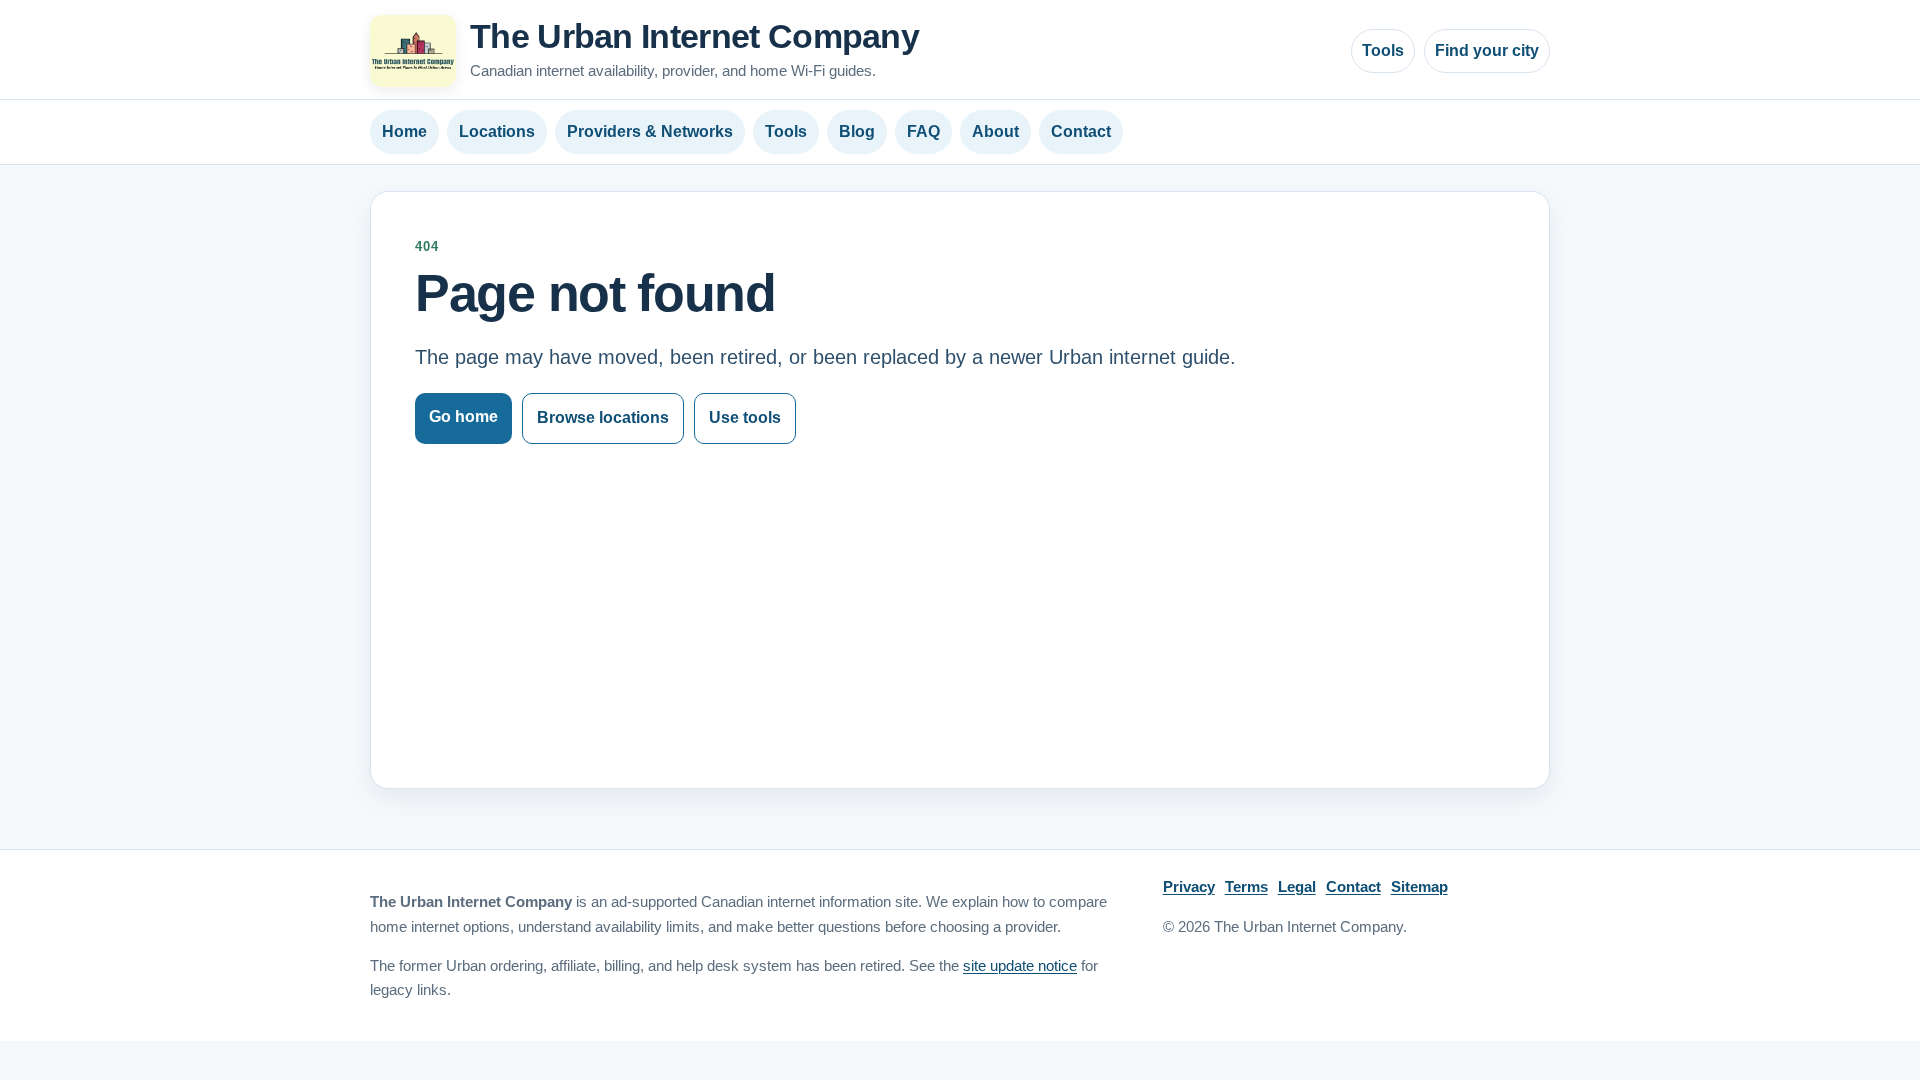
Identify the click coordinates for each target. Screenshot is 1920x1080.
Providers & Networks (650, 131)
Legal (1297, 886)
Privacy (1189, 886)
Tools (1383, 50)
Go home (463, 416)
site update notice (1020, 966)
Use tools (745, 417)
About (995, 131)
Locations (497, 131)
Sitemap (1419, 886)
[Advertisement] (960, 594)
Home (404, 131)
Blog (857, 131)
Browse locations (603, 417)
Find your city (1487, 50)
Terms (1246, 886)
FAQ (923, 131)
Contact (1081, 131)
